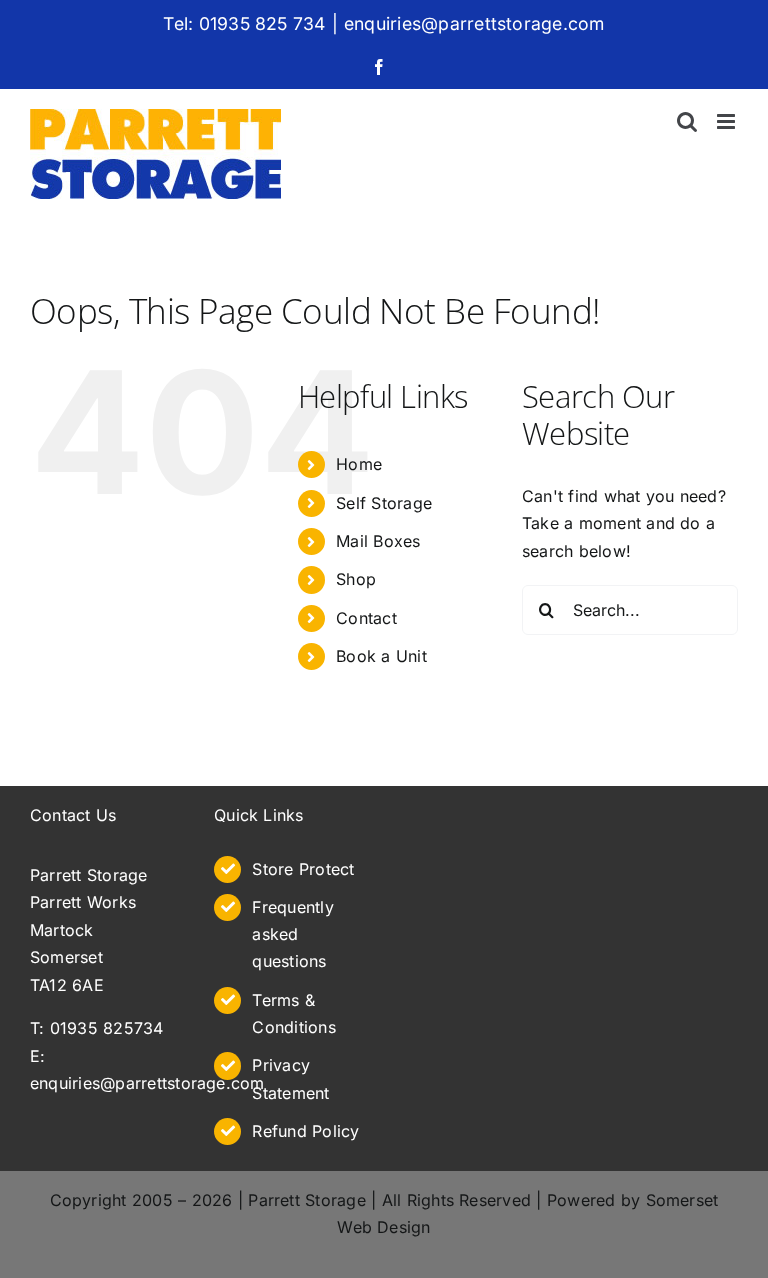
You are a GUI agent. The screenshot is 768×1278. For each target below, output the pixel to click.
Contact (366, 618)
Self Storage (384, 503)
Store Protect (303, 869)
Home (359, 464)
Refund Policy (305, 1131)
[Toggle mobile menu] (727, 121)
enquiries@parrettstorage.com (474, 23)
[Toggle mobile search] (687, 121)
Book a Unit (381, 656)
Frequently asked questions (292, 934)
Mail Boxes (378, 541)
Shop (356, 579)
